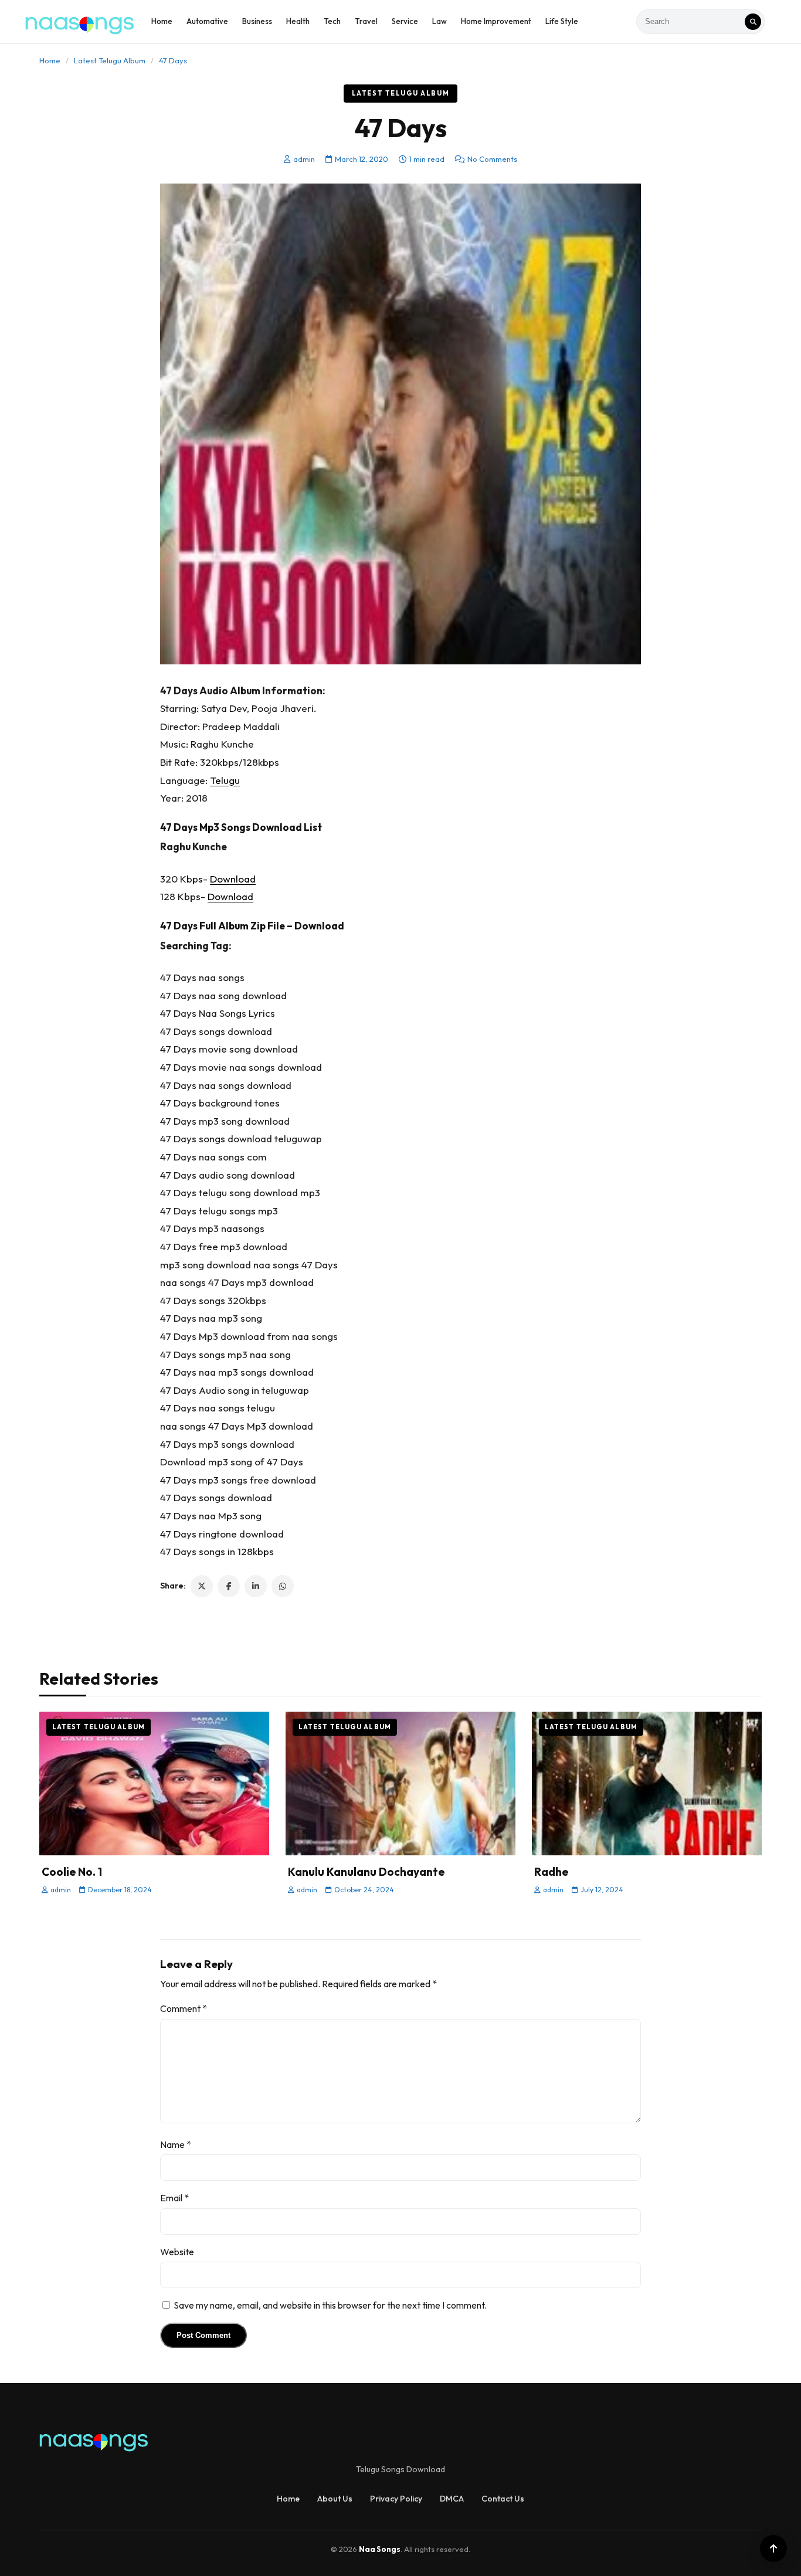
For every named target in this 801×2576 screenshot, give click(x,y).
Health (298, 21)
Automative (207, 21)
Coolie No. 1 (72, 1872)
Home (162, 21)
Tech (332, 21)
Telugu (225, 780)
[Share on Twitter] (202, 1586)
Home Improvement (496, 21)
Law (439, 21)
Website (177, 2252)
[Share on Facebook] (229, 1586)
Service (405, 21)
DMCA (452, 2499)
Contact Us (503, 2499)
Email (174, 2198)
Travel (366, 21)
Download (233, 879)
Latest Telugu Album (110, 60)
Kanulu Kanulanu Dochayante (366, 1872)
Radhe (551, 1872)
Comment (184, 2008)
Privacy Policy (396, 2499)
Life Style (562, 21)
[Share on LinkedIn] (256, 1586)
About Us (335, 2499)
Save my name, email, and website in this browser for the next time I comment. (330, 2305)
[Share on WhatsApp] (283, 1586)
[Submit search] (753, 22)
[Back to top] (773, 2548)
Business (257, 21)
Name (176, 2144)
